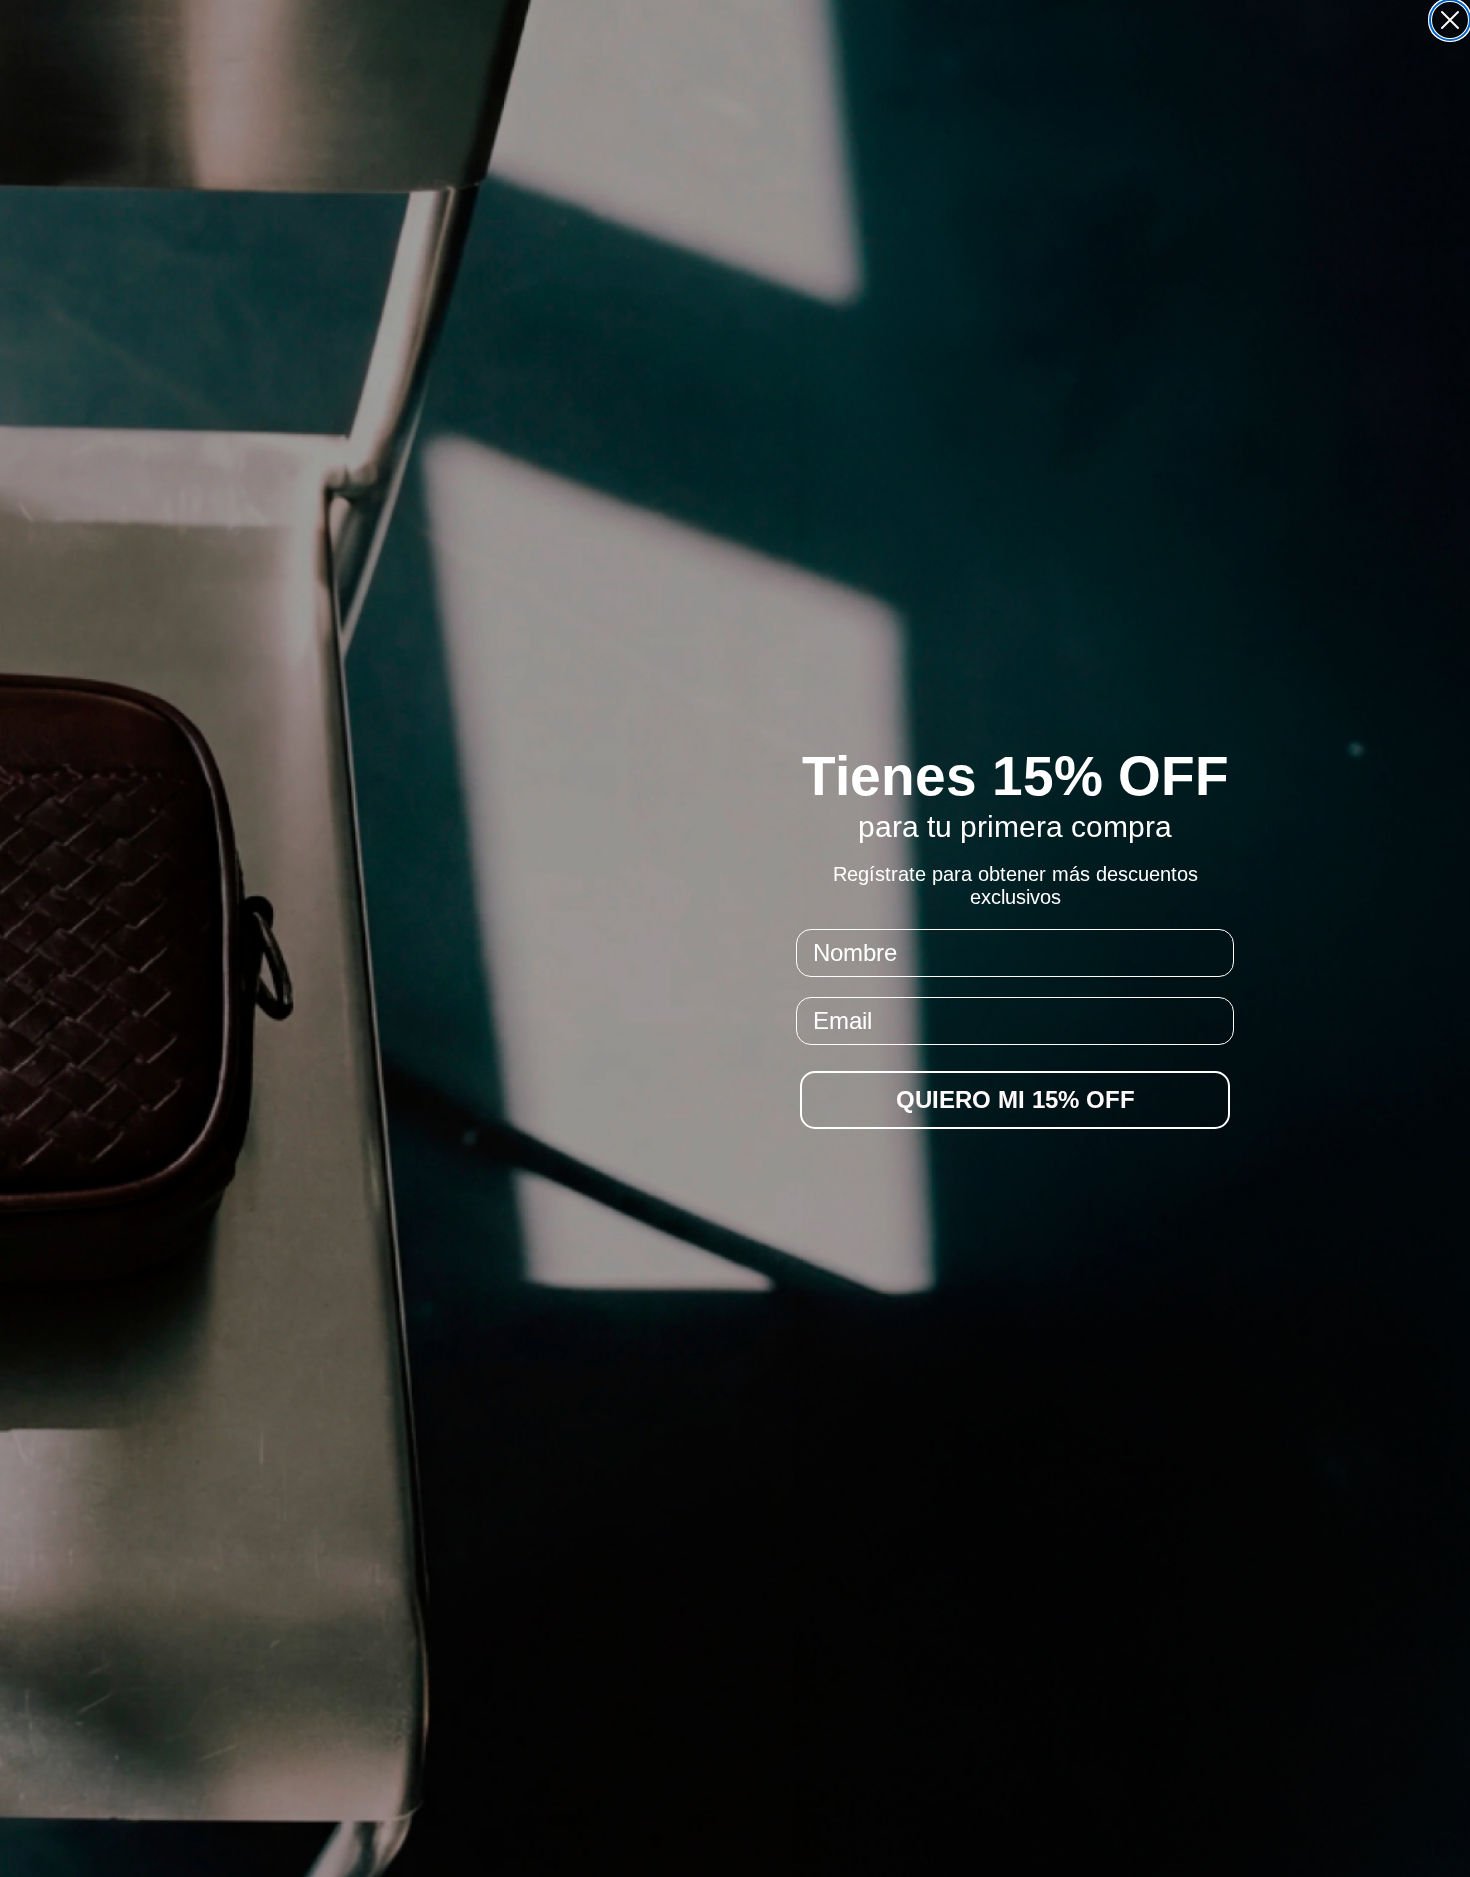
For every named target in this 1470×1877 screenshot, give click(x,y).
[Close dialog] (1450, 20)
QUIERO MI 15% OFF (1015, 1099)
